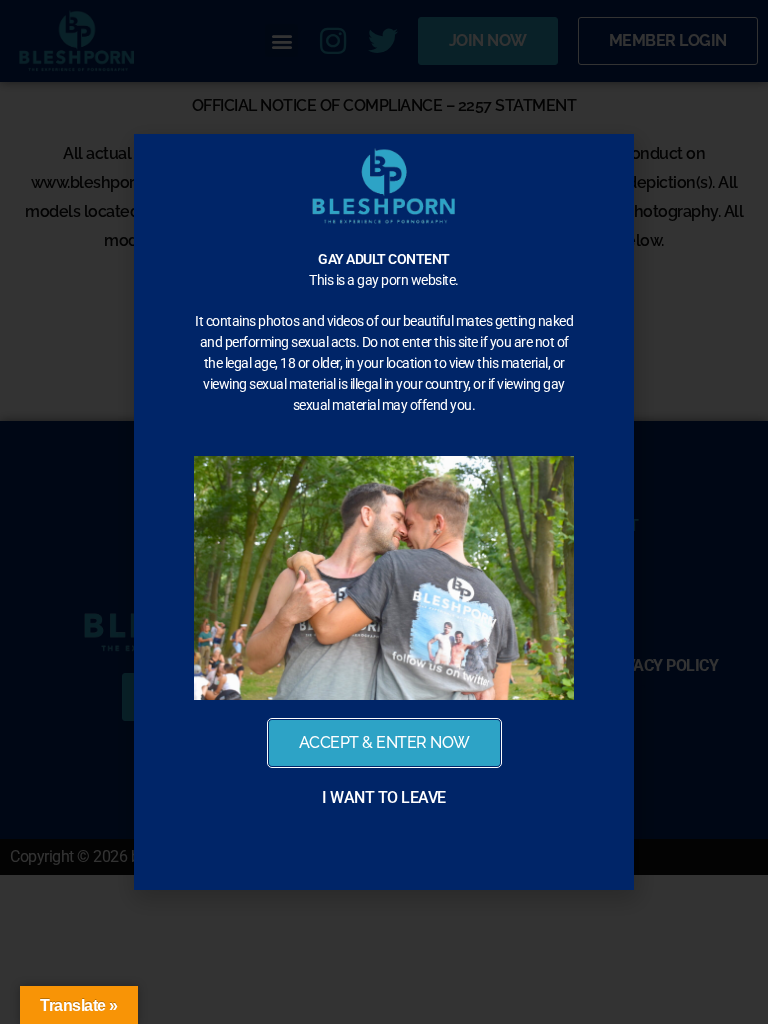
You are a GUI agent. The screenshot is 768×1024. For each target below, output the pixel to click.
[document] (384, 512)
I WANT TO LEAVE (384, 797)
